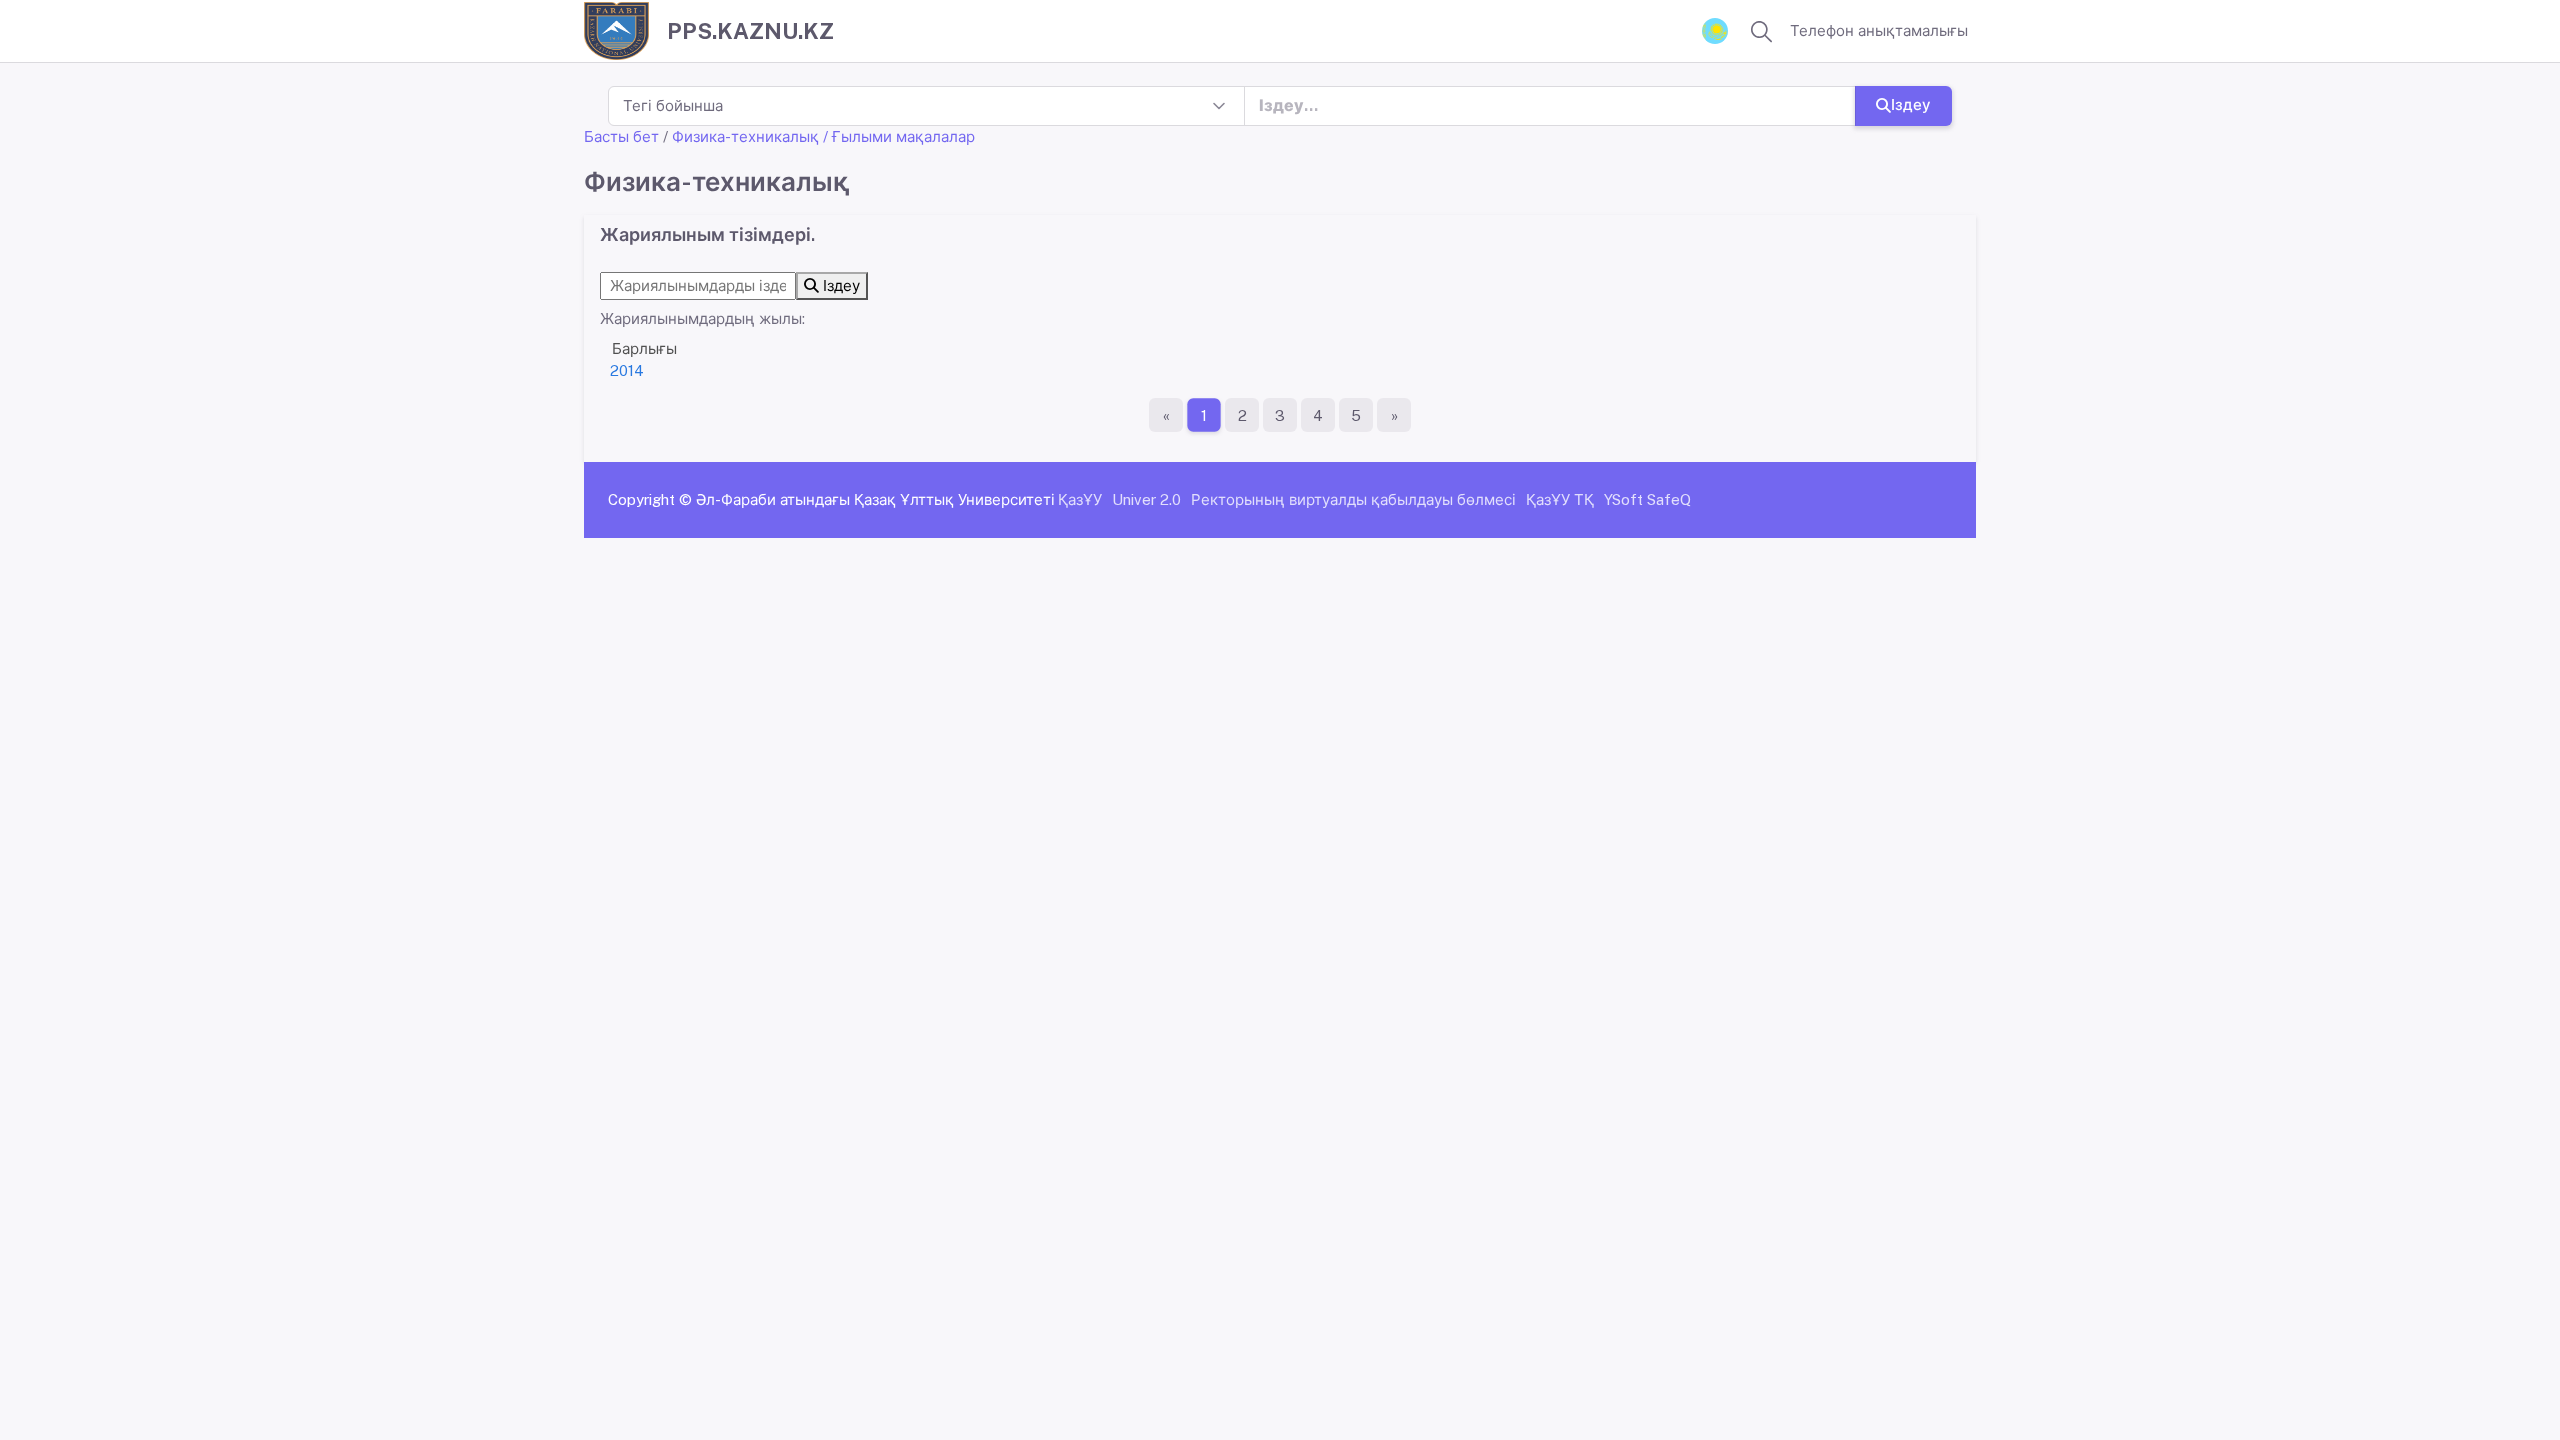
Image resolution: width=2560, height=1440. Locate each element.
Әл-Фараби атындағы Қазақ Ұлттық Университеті (875, 499)
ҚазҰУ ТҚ (1560, 499)
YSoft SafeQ (1647, 499)
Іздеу (1911, 104)
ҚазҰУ (1080, 499)
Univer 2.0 (1146, 499)
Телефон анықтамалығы (1879, 30)
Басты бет (621, 136)
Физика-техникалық (745, 136)
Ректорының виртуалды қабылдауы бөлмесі (1353, 499)
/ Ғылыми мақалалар (899, 136)
